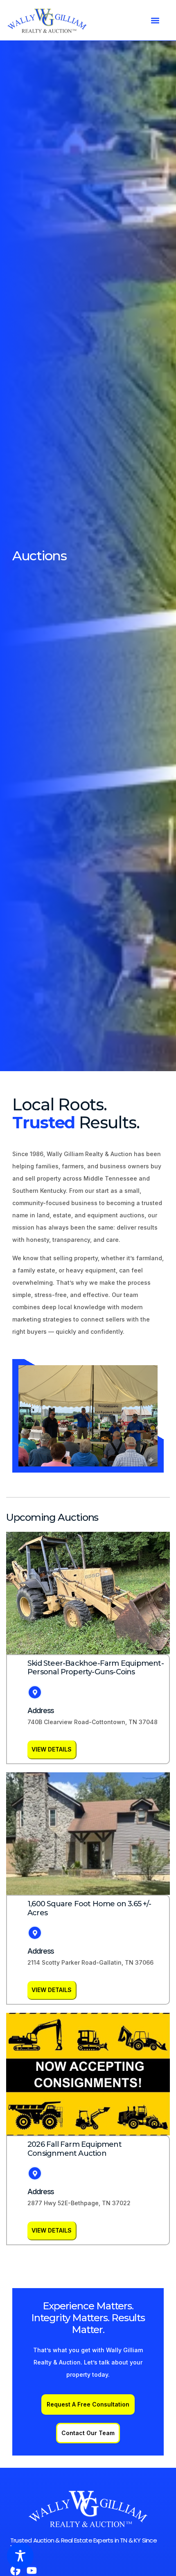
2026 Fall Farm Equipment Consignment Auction (74, 2149)
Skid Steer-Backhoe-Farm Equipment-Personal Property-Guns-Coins (96, 1668)
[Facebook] (15, 2570)
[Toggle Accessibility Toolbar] (20, 2556)
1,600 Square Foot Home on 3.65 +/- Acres (89, 1908)
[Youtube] (32, 2570)
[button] (155, 20)
